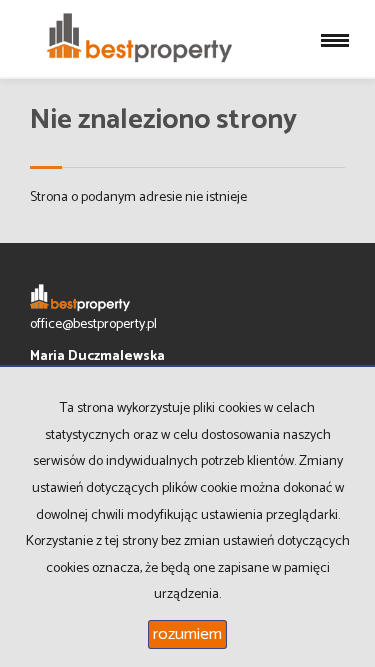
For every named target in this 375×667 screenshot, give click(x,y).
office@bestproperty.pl (93, 324)
